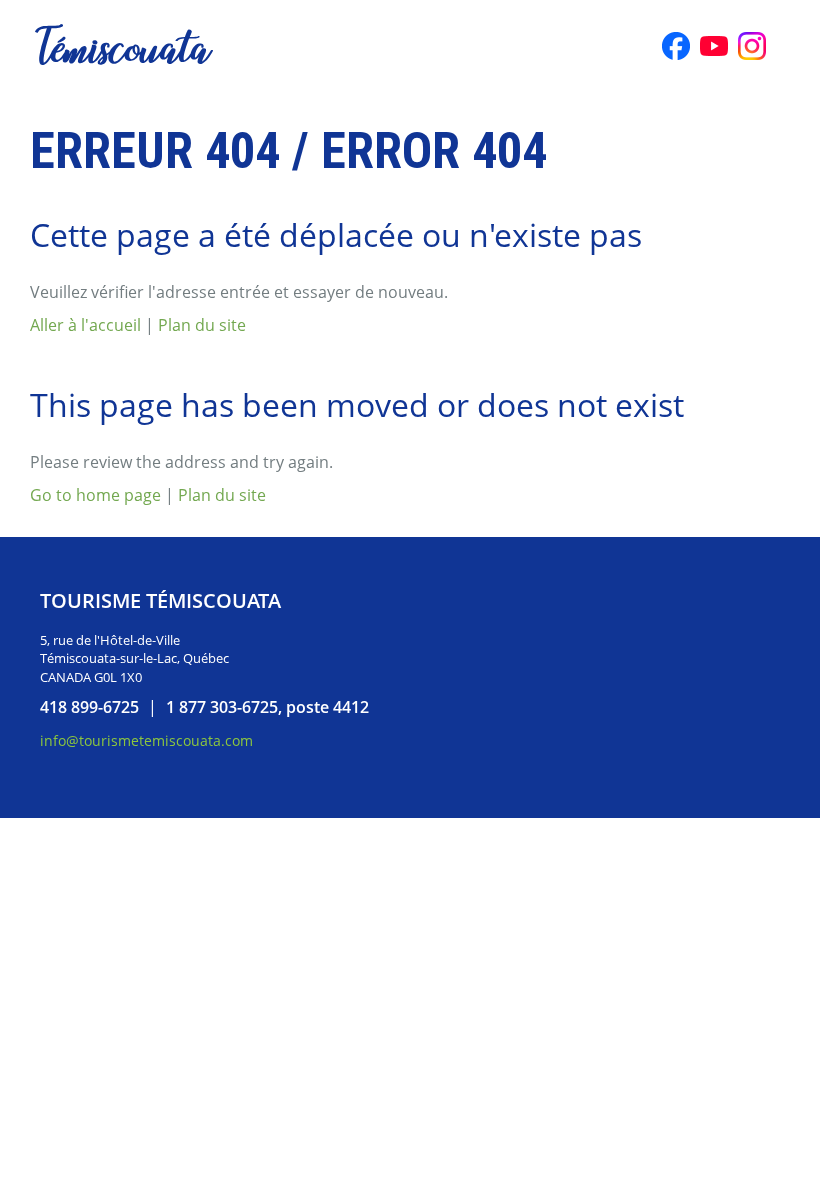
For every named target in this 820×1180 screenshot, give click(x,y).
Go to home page (95, 495)
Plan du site (202, 325)
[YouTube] (714, 46)
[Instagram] (752, 46)
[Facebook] (676, 46)
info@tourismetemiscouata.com (146, 740)
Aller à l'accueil (85, 325)
